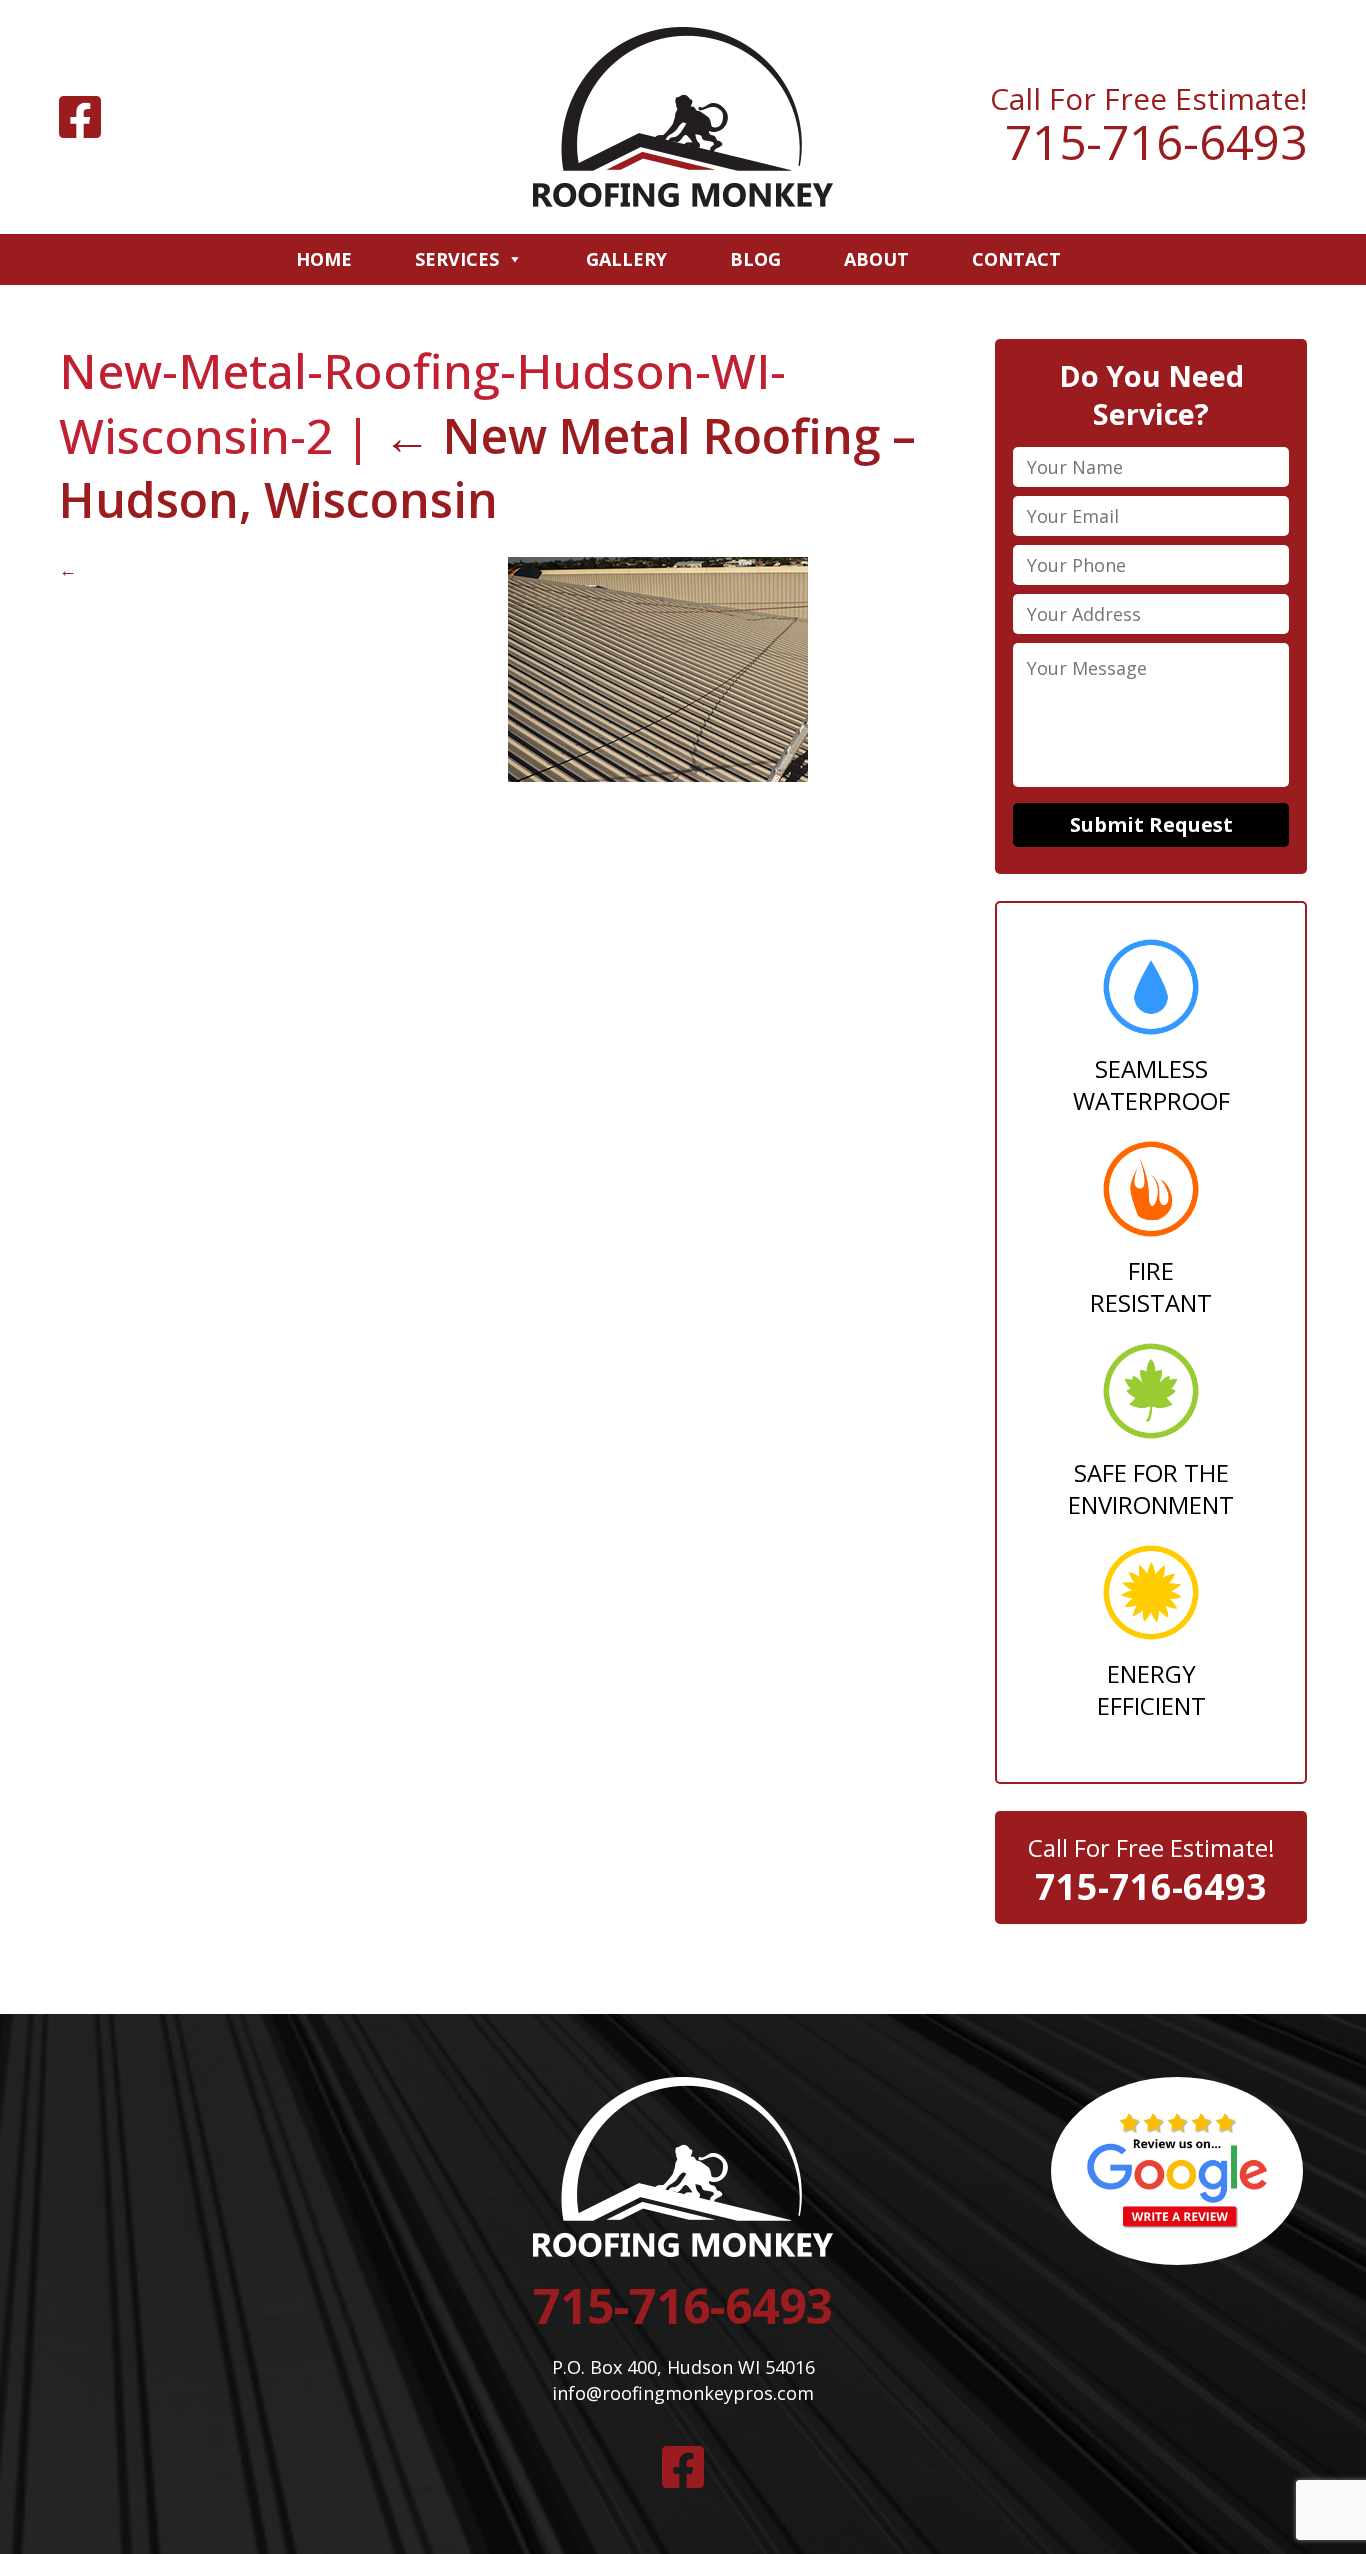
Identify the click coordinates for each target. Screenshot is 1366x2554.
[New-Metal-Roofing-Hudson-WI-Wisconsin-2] (658, 775)
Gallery (626, 259)
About (876, 259)
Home (324, 259)
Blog (755, 259)
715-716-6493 (1156, 142)
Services (457, 259)
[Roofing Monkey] (683, 117)
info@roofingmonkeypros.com (683, 2393)
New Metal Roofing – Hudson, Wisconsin (487, 468)
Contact (1016, 259)
